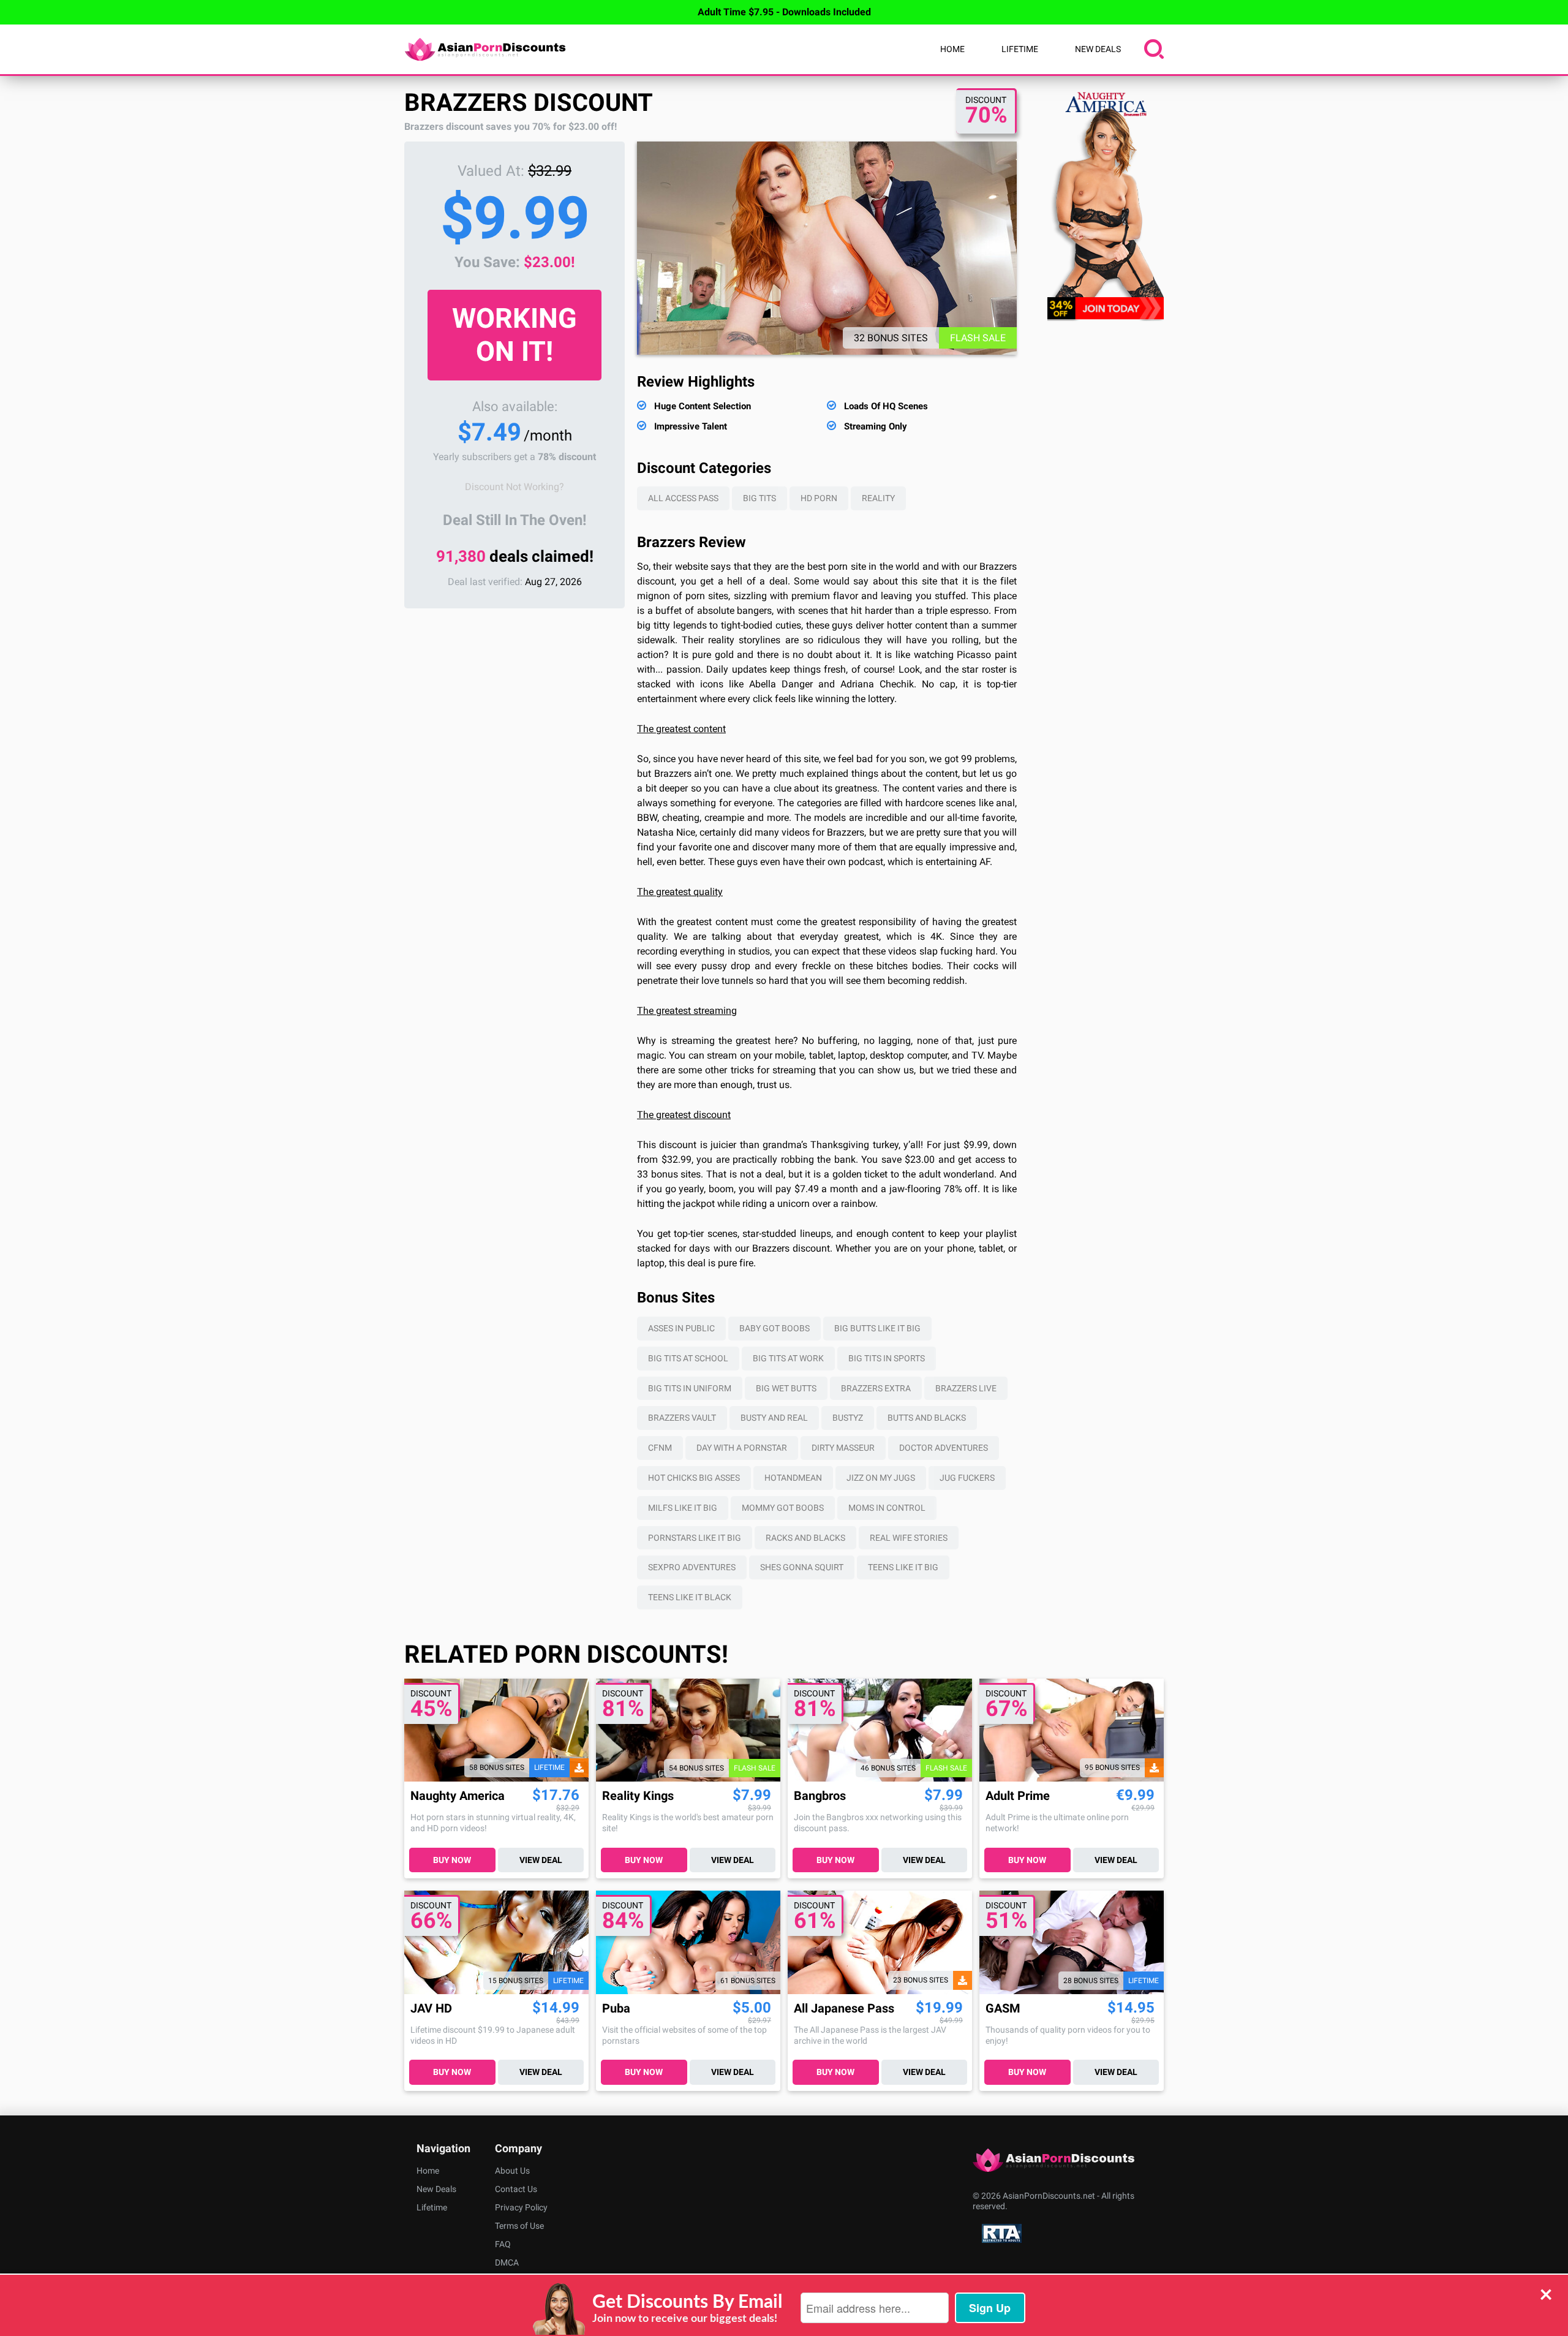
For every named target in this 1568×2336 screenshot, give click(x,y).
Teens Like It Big (903, 1567)
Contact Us (516, 2189)
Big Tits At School (688, 1358)
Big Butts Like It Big (877, 1328)
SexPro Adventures (692, 1567)
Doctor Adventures (944, 1448)
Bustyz (848, 1418)
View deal (541, 1860)
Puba (616, 2009)
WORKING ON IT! (514, 335)
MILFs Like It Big (683, 1508)
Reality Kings (638, 1796)
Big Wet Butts (786, 1388)
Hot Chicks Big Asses (694, 1478)
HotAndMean (793, 1478)
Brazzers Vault (682, 1418)
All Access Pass (683, 498)
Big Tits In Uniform (690, 1388)
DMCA (507, 2262)
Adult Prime (1018, 1796)
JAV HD (431, 2009)
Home (952, 49)
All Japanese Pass (844, 2009)
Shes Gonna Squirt (802, 1567)
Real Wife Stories (909, 1538)
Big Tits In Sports (887, 1358)
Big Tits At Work (788, 1358)
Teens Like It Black (690, 1597)
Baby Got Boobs (775, 1328)
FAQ (503, 2244)
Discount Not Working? (514, 487)
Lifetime (1020, 49)
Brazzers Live (966, 1388)
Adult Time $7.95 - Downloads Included (784, 12)
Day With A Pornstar (742, 1448)
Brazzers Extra (876, 1388)
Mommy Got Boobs (783, 1508)
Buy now (452, 1860)
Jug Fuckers (967, 1478)
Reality (878, 498)
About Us (512, 2171)
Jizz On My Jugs (881, 1478)
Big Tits (759, 498)
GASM (1003, 2009)
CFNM (660, 1448)
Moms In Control (887, 1508)
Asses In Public (681, 1328)
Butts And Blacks (927, 1418)
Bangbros (820, 1796)
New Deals (1098, 49)
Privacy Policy (521, 2207)
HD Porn (819, 498)
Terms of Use (519, 2226)
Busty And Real (774, 1418)
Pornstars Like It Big (695, 1538)
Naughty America (458, 1796)
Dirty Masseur (843, 1448)
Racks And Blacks (805, 1538)
